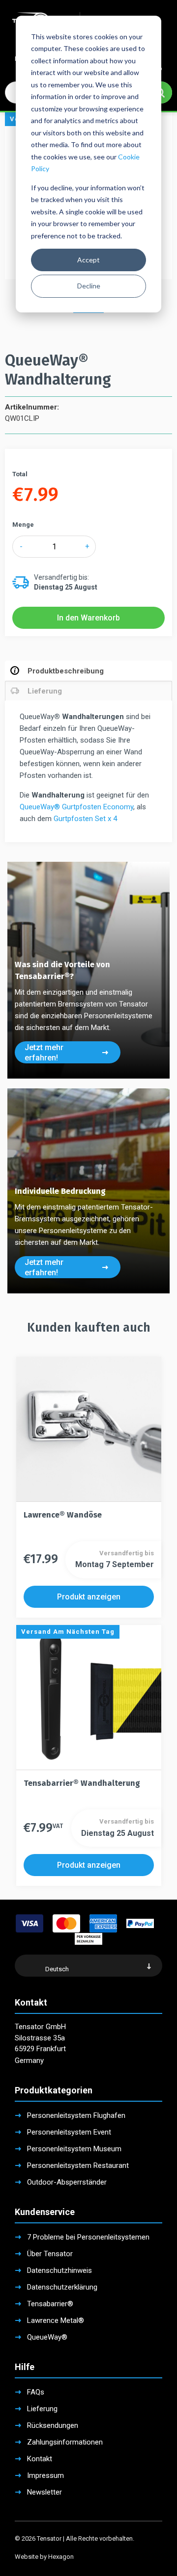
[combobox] (88, 1966)
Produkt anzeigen (89, 1597)
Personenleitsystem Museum (74, 2149)
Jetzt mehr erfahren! (44, 1053)
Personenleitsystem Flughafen (76, 2115)
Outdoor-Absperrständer (67, 2182)
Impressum (45, 2475)
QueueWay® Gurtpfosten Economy (76, 807)
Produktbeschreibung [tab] (66, 671)
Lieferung (42, 2409)
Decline (89, 286)
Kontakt (40, 2459)
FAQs (36, 2392)
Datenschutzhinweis (59, 2270)
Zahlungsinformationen (65, 2442)
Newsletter (44, 2492)
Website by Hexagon (44, 2557)
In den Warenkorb (88, 618)
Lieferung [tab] (45, 691)
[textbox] (88, 1969)
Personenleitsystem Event (69, 2132)
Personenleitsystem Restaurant (78, 2165)
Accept (88, 260)
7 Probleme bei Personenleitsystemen (88, 2237)
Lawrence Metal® (56, 2320)
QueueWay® (47, 2337)
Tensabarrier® (50, 2304)
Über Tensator (50, 2254)
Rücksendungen (53, 2425)
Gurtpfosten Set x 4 (85, 819)
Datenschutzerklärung (62, 2287)
